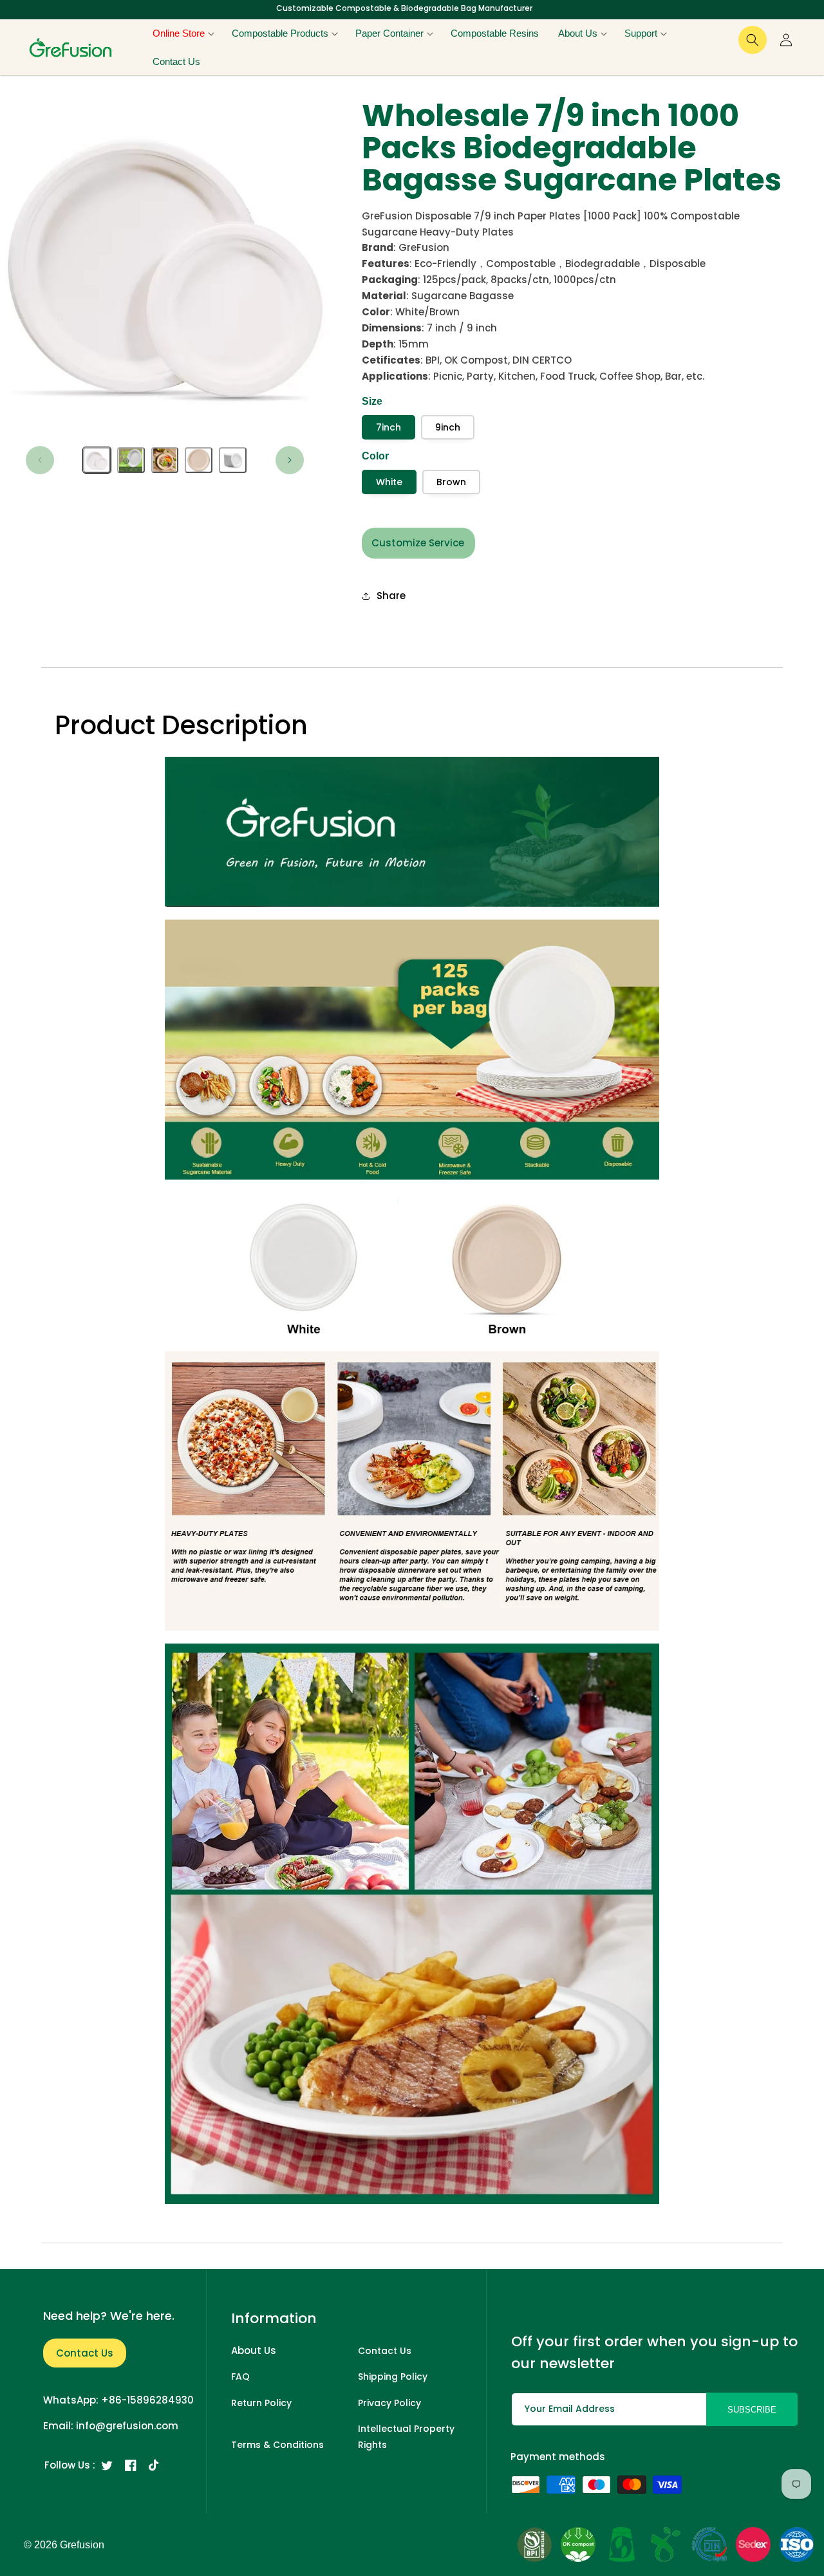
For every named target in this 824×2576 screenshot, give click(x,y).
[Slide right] (290, 460)
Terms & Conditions (277, 2445)
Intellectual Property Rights (406, 2437)
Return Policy (261, 2403)
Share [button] (391, 596)
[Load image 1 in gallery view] (97, 460)
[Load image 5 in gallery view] (233, 460)
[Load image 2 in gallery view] (131, 460)
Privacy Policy (389, 2403)
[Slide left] (40, 460)
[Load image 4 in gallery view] (199, 460)
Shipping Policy (393, 2377)
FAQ (240, 2377)
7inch (389, 427)
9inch (448, 427)
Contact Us (85, 2353)
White (389, 482)
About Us (254, 2350)
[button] (183, 33)
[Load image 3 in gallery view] (165, 460)
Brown (451, 482)
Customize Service (418, 543)
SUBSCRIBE (752, 2410)
